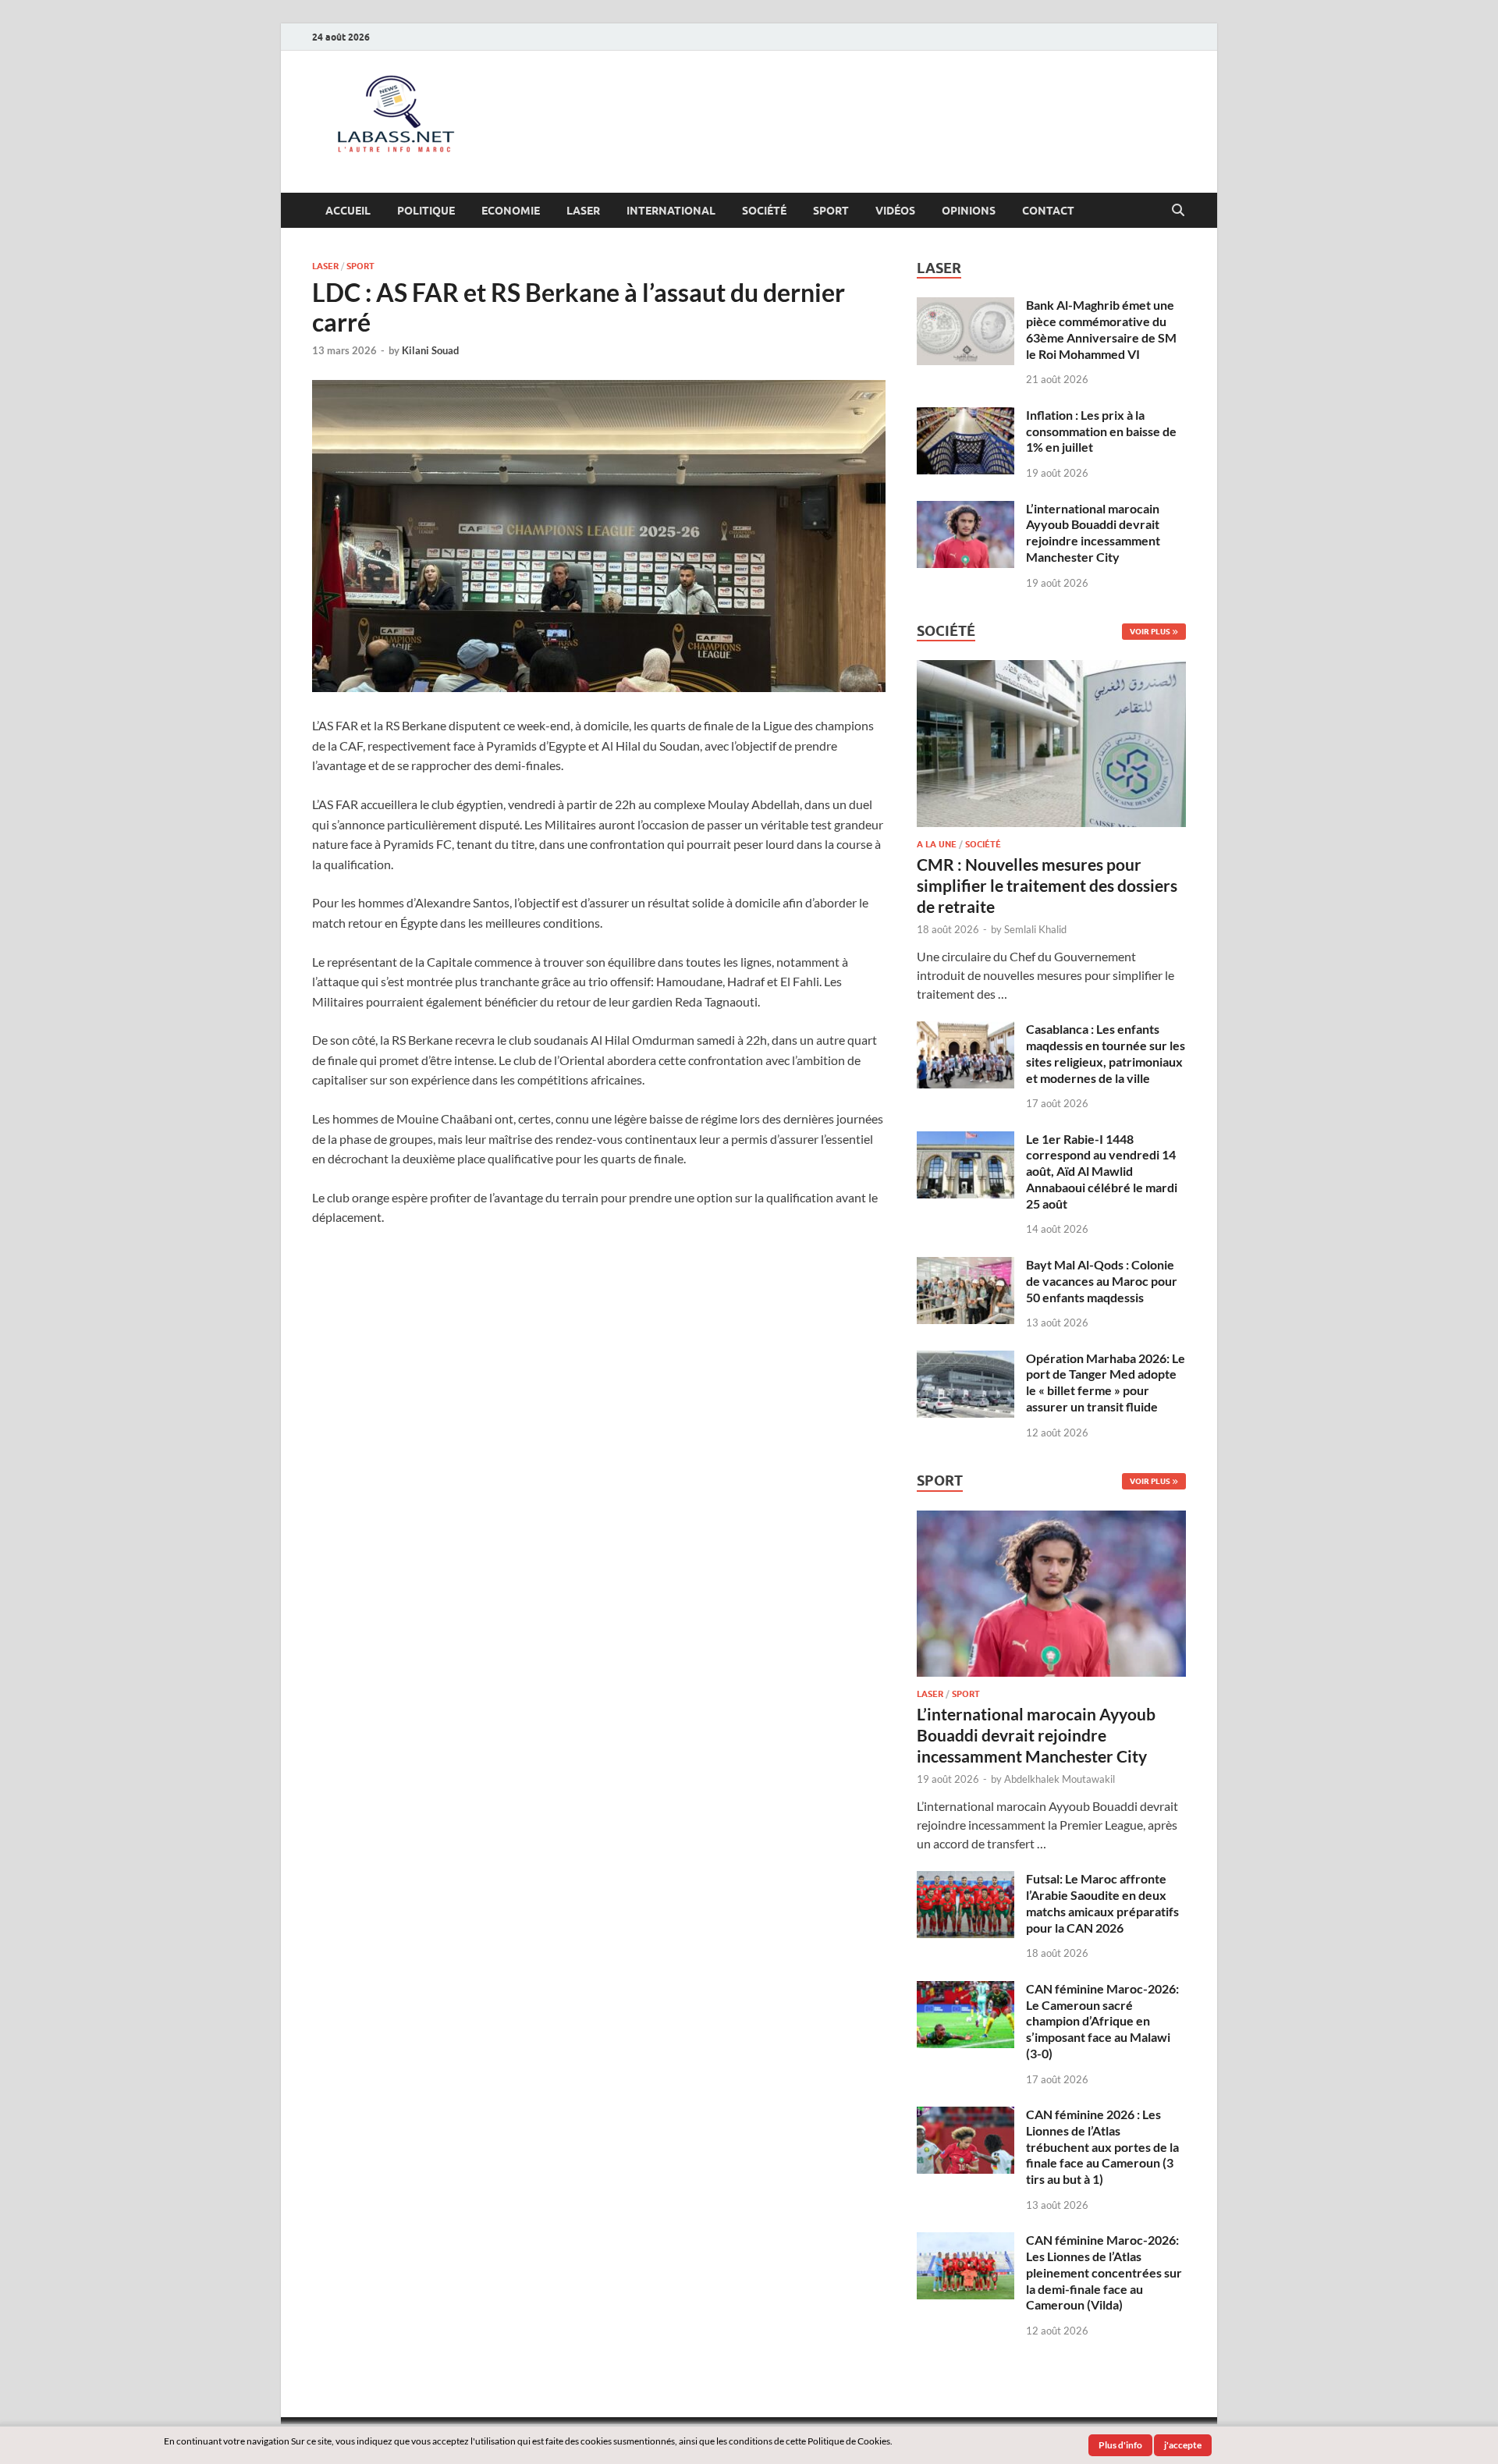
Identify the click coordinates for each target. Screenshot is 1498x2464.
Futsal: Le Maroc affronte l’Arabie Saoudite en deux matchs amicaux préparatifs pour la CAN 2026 (1102, 1903)
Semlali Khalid (1035, 929)
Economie (511, 211)
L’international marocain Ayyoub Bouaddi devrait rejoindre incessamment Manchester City (1093, 533)
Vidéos (895, 211)
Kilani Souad (430, 350)
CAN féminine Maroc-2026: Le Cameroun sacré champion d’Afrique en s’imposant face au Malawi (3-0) (1102, 2021)
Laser (583, 211)
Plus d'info (1120, 2445)
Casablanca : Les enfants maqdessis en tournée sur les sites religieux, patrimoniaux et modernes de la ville (1106, 1053)
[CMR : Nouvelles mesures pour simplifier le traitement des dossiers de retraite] (1051, 669)
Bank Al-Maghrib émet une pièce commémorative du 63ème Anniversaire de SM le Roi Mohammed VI (1101, 329)
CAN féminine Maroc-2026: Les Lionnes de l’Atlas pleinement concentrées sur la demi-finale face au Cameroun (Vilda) (1104, 2272)
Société (764, 211)
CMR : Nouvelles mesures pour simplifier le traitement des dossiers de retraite (1047, 886)
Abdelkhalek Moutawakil (1060, 1779)
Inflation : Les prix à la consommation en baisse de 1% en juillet (1101, 431)
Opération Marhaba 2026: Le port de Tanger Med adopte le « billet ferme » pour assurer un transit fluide (1106, 1382)
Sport (831, 211)
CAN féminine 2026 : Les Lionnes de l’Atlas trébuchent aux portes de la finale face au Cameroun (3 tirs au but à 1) (1102, 2146)
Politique (426, 211)
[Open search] (1178, 211)
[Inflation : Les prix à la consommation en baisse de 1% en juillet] (966, 416)
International (671, 211)
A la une (937, 844)
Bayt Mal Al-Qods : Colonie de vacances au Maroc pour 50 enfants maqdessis (1102, 1281)
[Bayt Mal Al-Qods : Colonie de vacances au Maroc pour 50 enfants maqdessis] (966, 1266)
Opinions (969, 211)
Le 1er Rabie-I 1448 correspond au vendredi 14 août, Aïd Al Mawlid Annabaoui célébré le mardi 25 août (1102, 1171)
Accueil (348, 211)
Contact (1048, 211)
